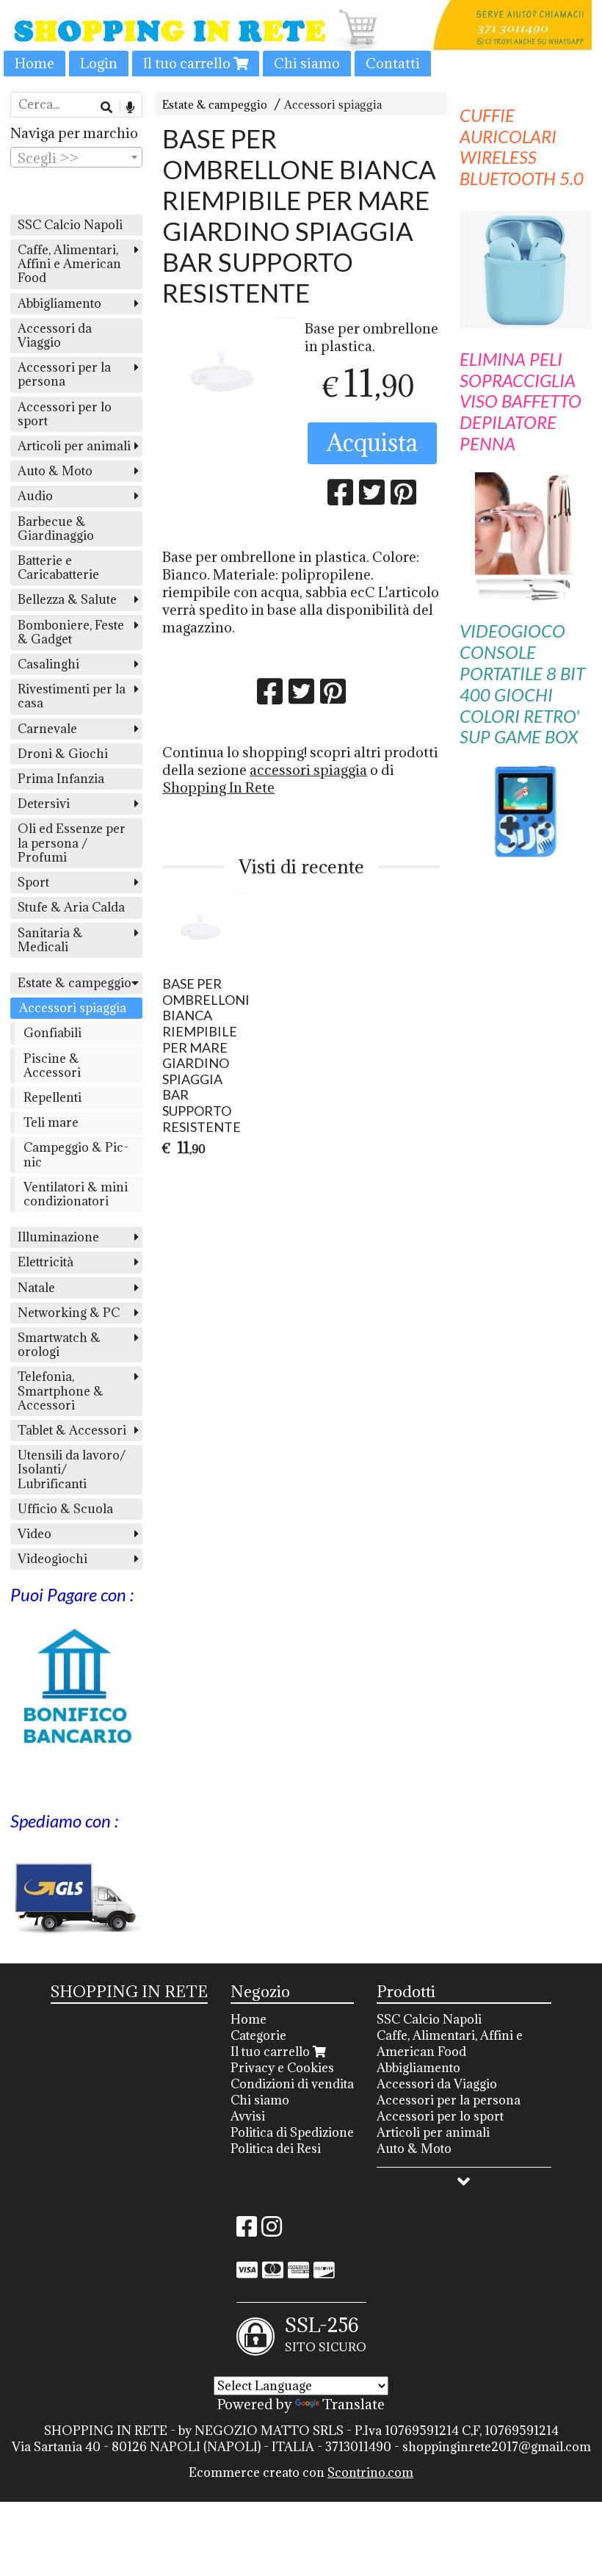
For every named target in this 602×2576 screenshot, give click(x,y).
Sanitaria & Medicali (50, 940)
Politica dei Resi (276, 2149)
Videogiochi (52, 1559)
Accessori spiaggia (333, 105)
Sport (33, 882)
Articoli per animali (74, 446)
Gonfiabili (52, 1033)
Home (35, 63)
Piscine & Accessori (52, 1065)
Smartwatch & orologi (59, 1345)
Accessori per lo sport (65, 414)
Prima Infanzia (61, 779)
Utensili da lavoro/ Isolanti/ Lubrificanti (72, 1469)
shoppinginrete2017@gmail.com (497, 2447)
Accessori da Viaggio (55, 335)
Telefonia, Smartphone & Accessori (61, 1390)
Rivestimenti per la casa (72, 696)
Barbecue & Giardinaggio (56, 528)
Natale (36, 1288)
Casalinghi (48, 664)
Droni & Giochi (63, 754)
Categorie (258, 2035)
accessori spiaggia (308, 770)
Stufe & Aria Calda (71, 907)
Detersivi (44, 804)
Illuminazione (58, 1237)
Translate (353, 2404)
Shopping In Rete (218, 787)
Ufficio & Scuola (65, 1509)
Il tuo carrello (188, 63)
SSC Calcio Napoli (70, 225)
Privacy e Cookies (282, 2068)
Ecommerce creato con (301, 2472)
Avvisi (248, 2116)
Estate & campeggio (215, 105)
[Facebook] (247, 2231)
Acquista (372, 443)
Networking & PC (69, 1313)
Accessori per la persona (64, 374)
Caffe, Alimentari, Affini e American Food (69, 264)
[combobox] (76, 157)
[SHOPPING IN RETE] (301, 38)
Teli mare (51, 1122)
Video (35, 1534)
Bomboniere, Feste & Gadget (71, 632)
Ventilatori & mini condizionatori (76, 1194)
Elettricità (46, 1262)
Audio (35, 496)
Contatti (393, 63)
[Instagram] (272, 2231)
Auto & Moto (55, 471)
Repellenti (52, 1097)
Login (99, 63)
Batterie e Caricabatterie (58, 567)
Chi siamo (307, 63)
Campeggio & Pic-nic (76, 1154)
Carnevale (47, 729)
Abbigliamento (59, 303)
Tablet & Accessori (72, 1430)
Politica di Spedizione (292, 2132)
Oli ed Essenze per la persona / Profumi (72, 843)
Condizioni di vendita (292, 2084)
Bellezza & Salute (67, 599)
